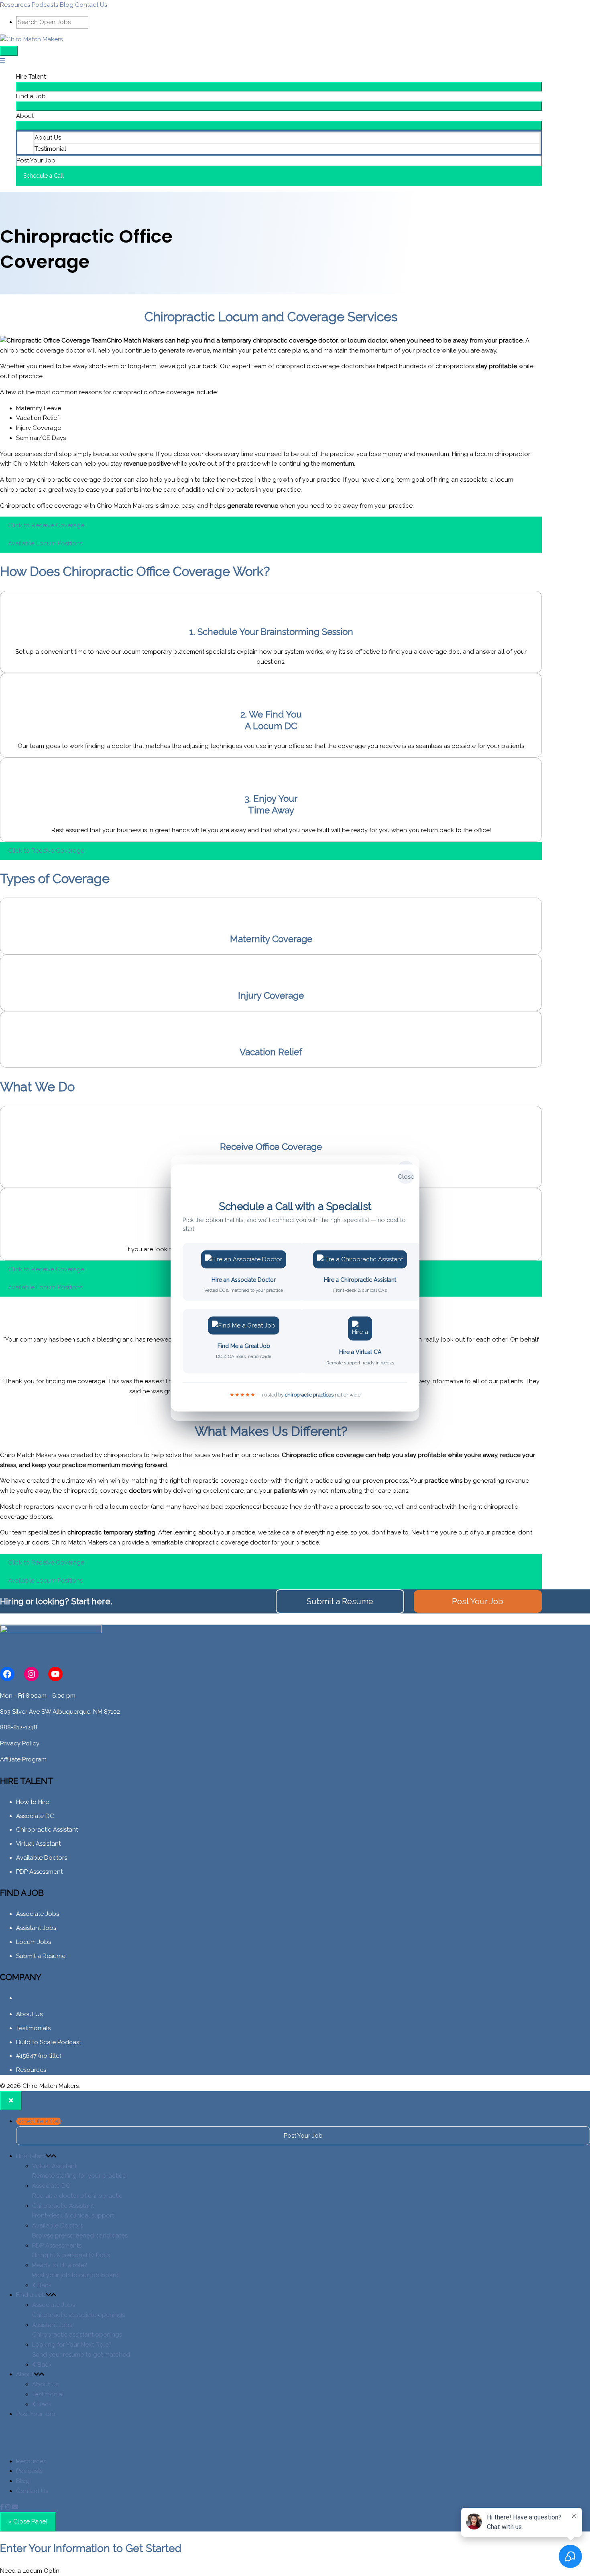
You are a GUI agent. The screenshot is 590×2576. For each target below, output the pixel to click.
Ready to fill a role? (76, 2270)
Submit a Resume (41, 1956)
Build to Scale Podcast (49, 2042)
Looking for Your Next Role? (81, 2350)
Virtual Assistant (38, 1844)
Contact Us (91, 5)
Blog (67, 5)
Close (406, 1177)
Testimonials (33, 2028)
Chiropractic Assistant (47, 1830)
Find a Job (31, 96)
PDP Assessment (39, 1872)
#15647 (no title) (39, 2056)
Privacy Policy (20, 1743)
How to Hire (33, 1802)
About (25, 116)
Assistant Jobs (36, 1928)
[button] (279, 176)
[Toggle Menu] (279, 87)
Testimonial (50, 149)
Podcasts (45, 5)
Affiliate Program (23, 1759)
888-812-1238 (19, 1727)
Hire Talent (31, 77)
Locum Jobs (34, 1942)
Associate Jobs (38, 1914)
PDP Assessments (71, 2251)
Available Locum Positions (45, 543)
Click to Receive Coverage (46, 525)
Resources (15, 5)
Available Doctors (42, 1858)
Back (44, 2285)
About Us (48, 138)
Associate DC (35, 1816)
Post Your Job (36, 160)
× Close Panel (28, 2521)
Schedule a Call (39, 2121)
